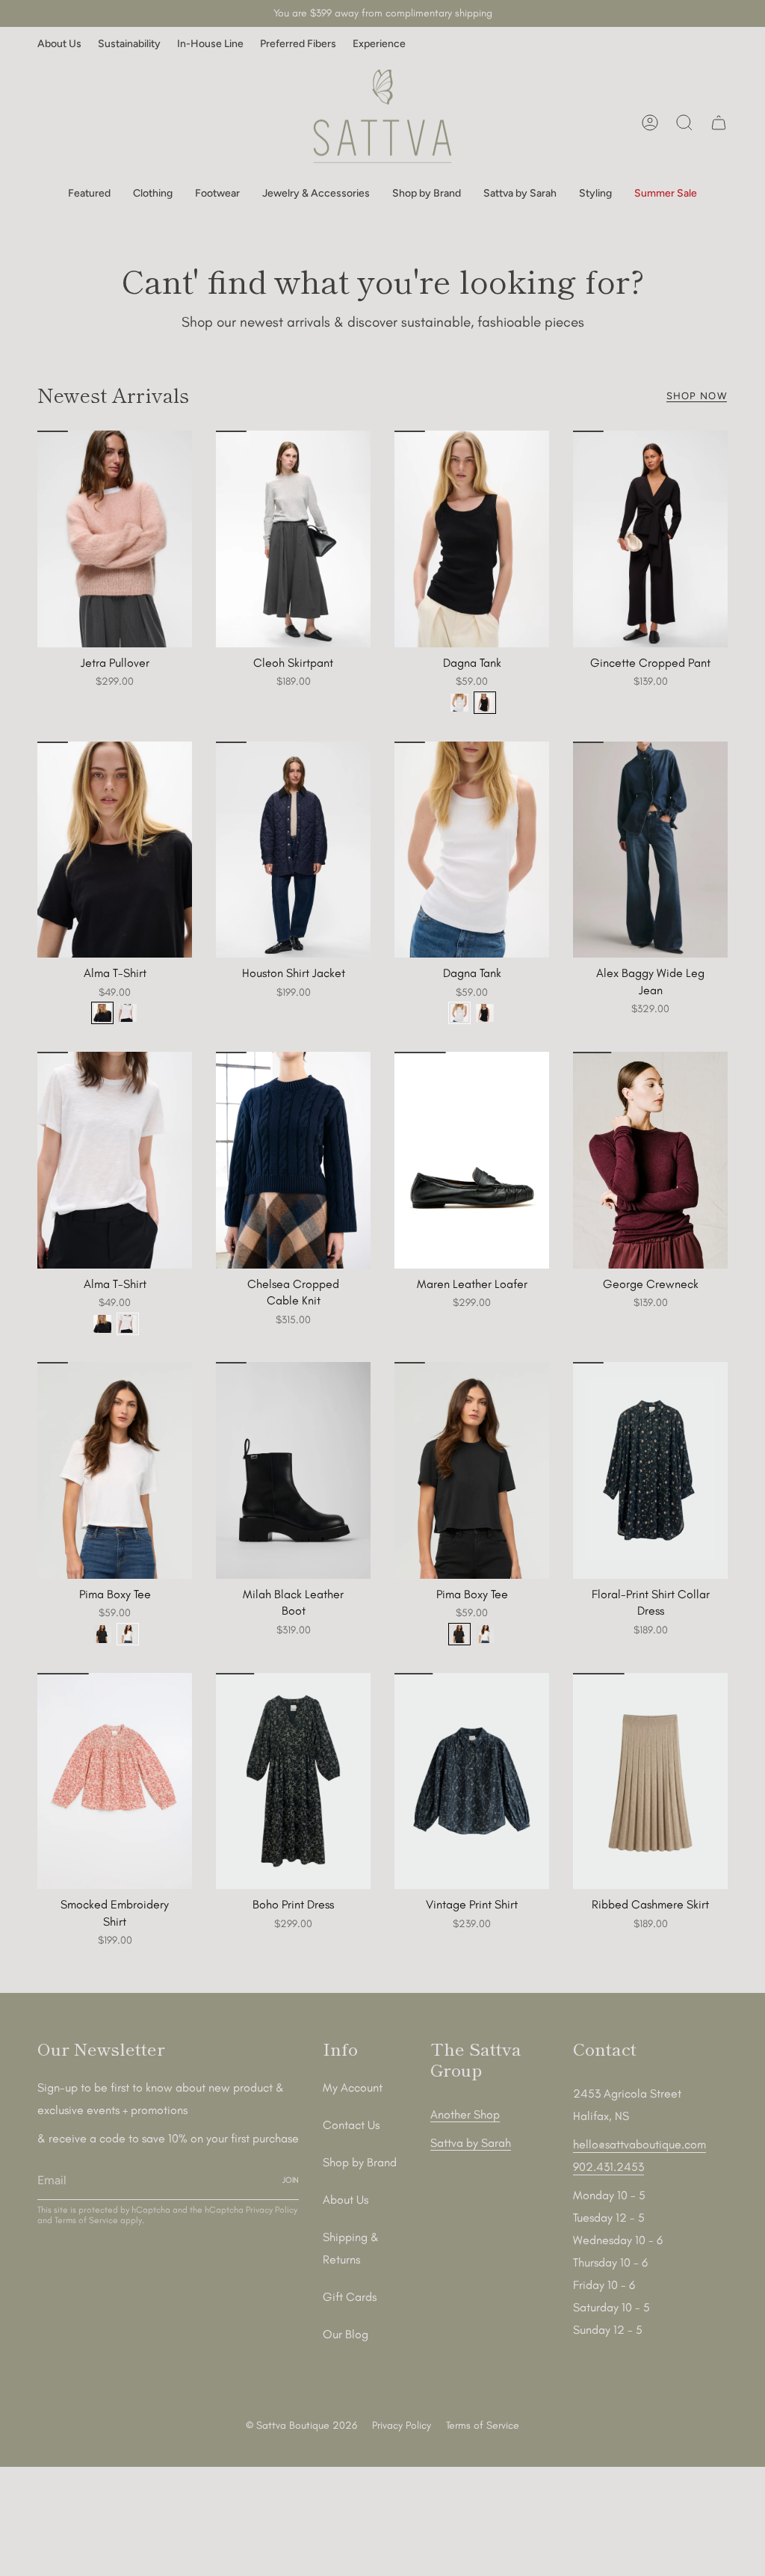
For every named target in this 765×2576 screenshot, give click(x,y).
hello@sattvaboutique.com (639, 2144)
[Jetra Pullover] (115, 539)
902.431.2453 (608, 2167)
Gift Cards (350, 2297)
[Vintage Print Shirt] (472, 1781)
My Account (353, 2087)
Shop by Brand (360, 2162)
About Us (59, 44)
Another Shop (465, 2114)
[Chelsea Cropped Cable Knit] (293, 1160)
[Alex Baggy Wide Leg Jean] (650, 850)
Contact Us (351, 2125)
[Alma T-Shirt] (115, 850)
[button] (89, 194)
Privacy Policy (272, 2210)
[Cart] (719, 123)
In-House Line (210, 44)
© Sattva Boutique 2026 (301, 2425)
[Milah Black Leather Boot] (293, 1470)
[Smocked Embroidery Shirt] (115, 1781)
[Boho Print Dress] (293, 1781)
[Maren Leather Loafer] (472, 1160)
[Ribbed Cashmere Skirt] (650, 1781)
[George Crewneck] (650, 1160)
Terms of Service (86, 2220)
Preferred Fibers (298, 44)
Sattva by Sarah (471, 2143)
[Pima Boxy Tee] (115, 1470)
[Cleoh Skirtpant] (293, 539)
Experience (379, 44)
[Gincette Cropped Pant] (650, 539)
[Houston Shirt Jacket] (293, 850)
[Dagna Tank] (472, 539)
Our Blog (346, 2334)
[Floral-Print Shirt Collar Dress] (650, 1470)
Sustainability (129, 44)
